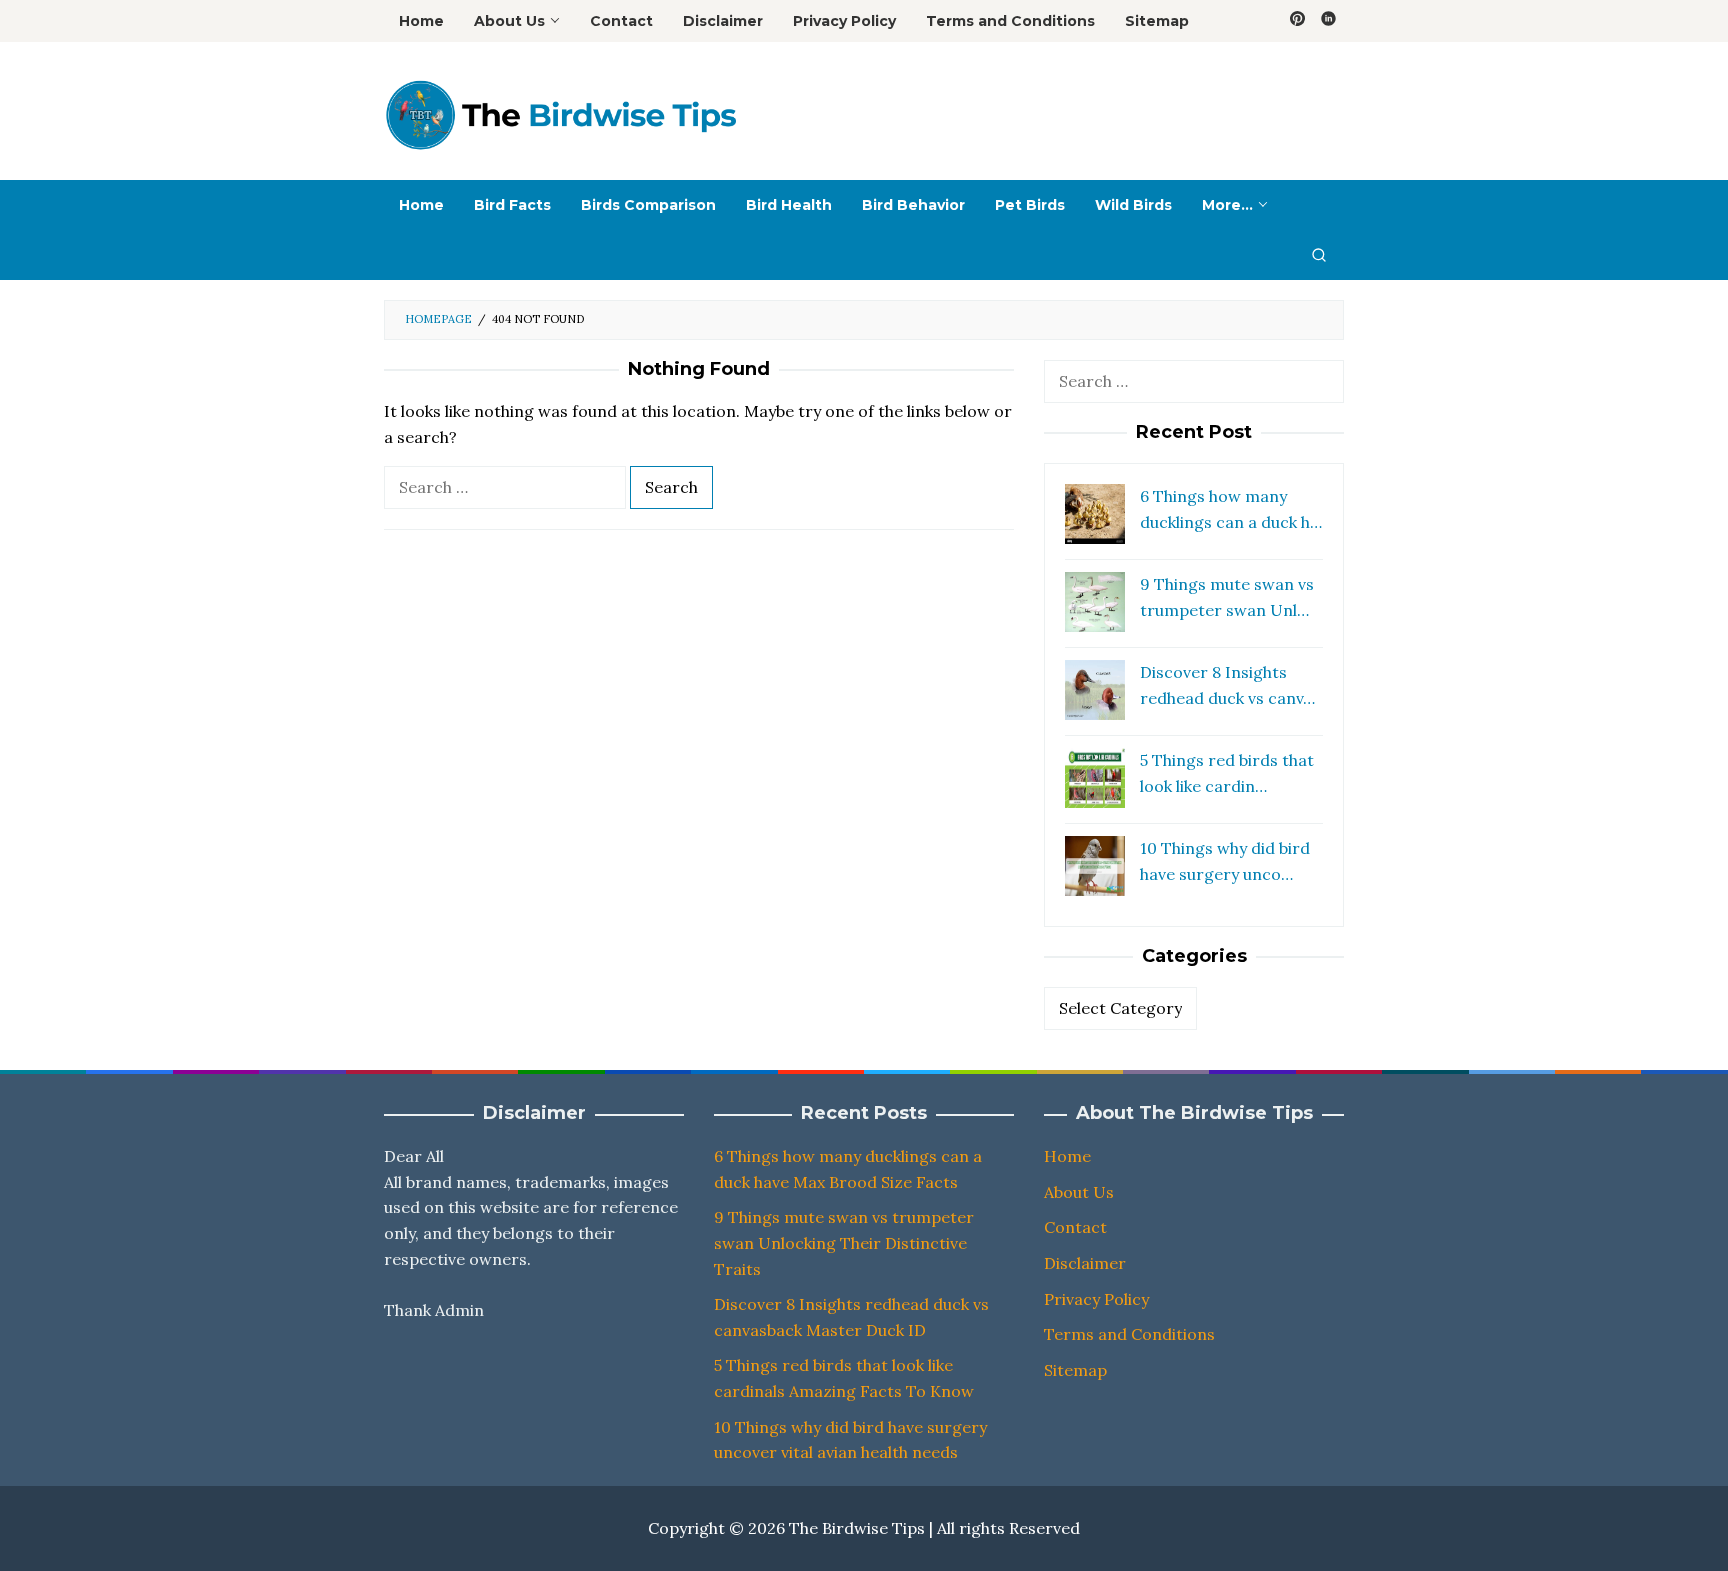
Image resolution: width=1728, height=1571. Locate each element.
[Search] (1319, 255)
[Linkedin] (1328, 21)
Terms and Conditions (1129, 1334)
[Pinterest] (1297, 21)
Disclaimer (1085, 1263)
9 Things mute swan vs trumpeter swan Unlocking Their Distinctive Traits (844, 1242)
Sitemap (1075, 1370)
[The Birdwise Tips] (560, 114)
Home (1067, 1156)
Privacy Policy (1096, 1299)
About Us (1079, 1192)
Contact (1075, 1227)
